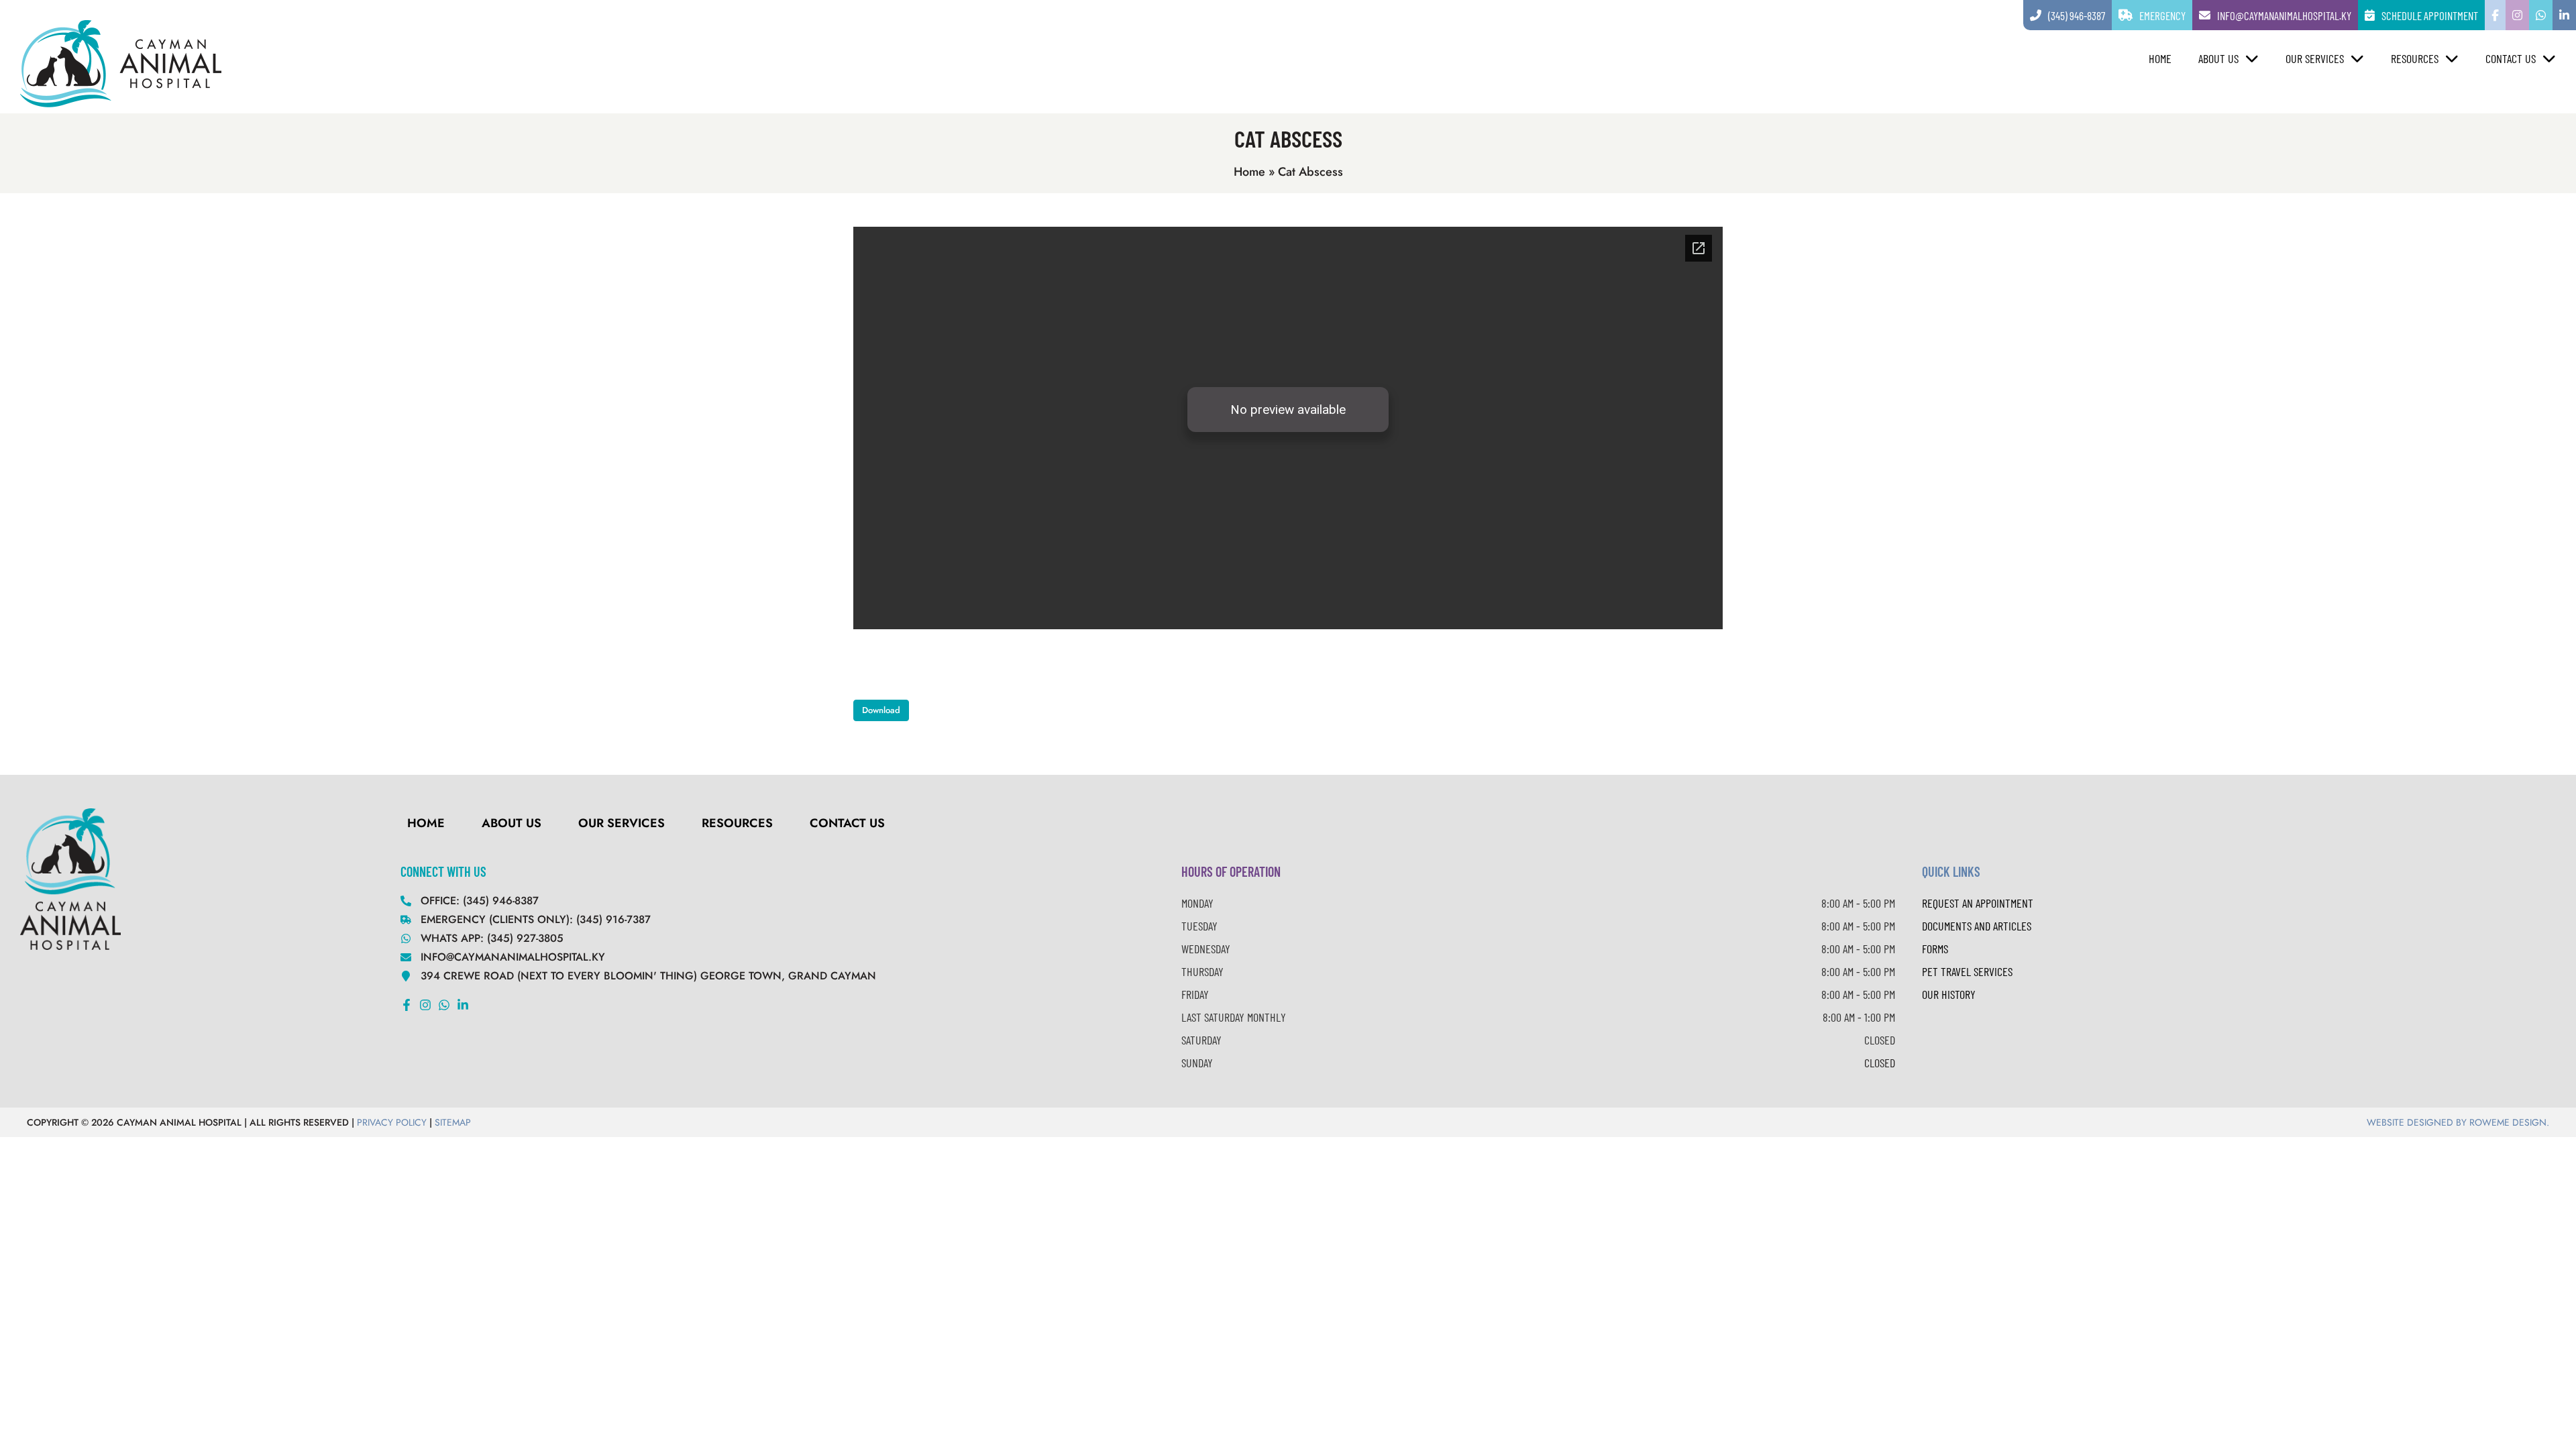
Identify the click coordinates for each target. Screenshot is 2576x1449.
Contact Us (2511, 58)
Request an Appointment (1978, 903)
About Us (2218, 58)
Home (2160, 58)
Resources (2415, 58)
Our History (1949, 994)
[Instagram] (425, 1005)
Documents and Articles (1977, 926)
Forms (1935, 949)
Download (881, 710)
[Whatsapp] (444, 1005)
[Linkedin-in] (463, 1005)
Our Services (2315, 58)
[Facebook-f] (407, 1005)
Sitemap (453, 1122)
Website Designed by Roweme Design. (2458, 1122)
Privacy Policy (392, 1122)
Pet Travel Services (1967, 971)
